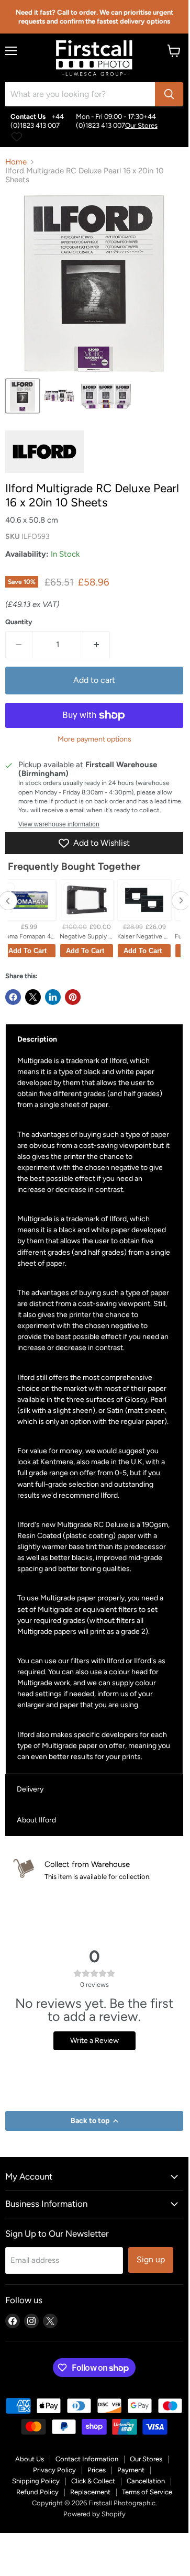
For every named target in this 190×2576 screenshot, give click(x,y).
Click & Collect (93, 2481)
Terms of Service (147, 2492)
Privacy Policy (54, 2470)
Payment (131, 2470)
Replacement (90, 2492)
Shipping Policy (36, 2481)
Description (37, 1039)
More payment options (94, 739)
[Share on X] (33, 997)
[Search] (169, 94)
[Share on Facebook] (13, 997)
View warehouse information (59, 824)
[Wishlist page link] (17, 137)
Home (16, 162)
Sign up (151, 2259)
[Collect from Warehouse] (100, 1870)
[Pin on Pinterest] (73, 997)
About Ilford (36, 1820)
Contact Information (87, 2459)
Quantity (19, 622)
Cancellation (146, 2481)
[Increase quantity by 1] (97, 645)
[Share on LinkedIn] (53, 997)
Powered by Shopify (94, 2514)
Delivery (30, 1789)
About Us (30, 2459)
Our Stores (141, 125)
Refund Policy (37, 2492)
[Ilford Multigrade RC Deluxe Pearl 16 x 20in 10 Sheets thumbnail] (23, 396)
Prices (97, 2470)
